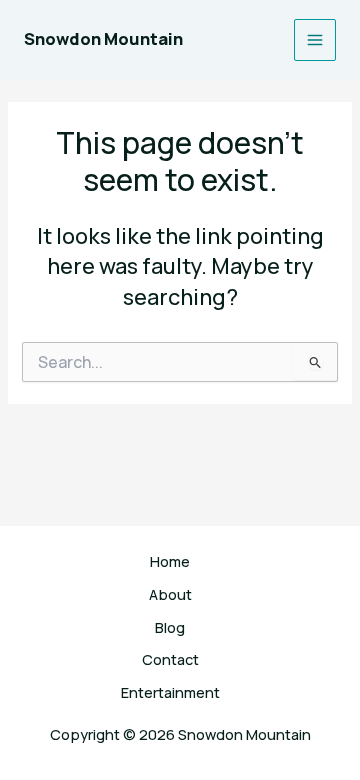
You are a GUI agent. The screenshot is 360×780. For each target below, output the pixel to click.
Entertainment (170, 692)
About (170, 594)
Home (170, 561)
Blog (170, 627)
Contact (170, 659)
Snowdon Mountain (103, 39)
